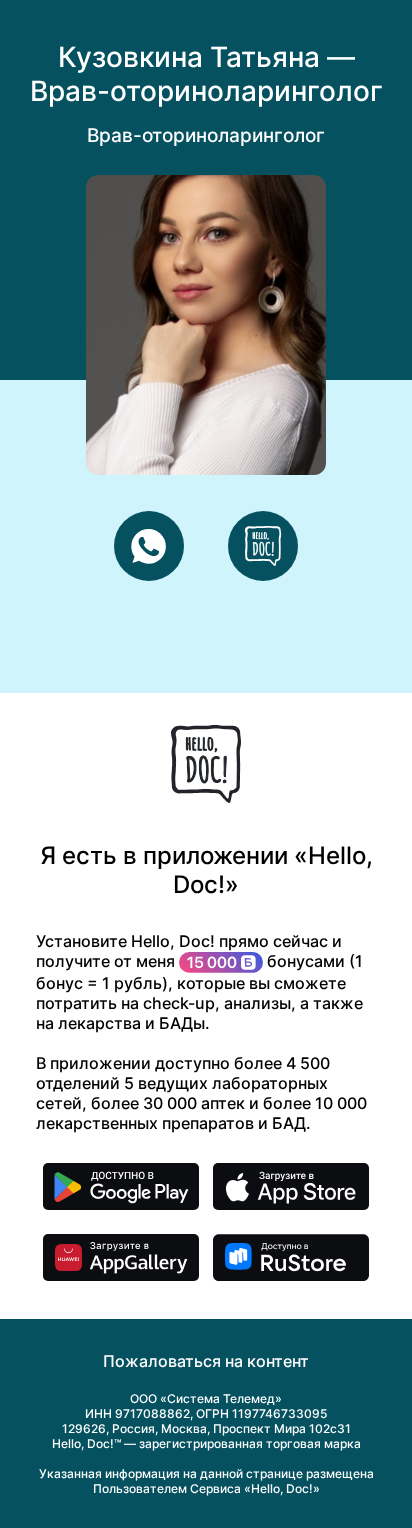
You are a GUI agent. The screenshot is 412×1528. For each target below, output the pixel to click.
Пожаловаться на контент (206, 1361)
